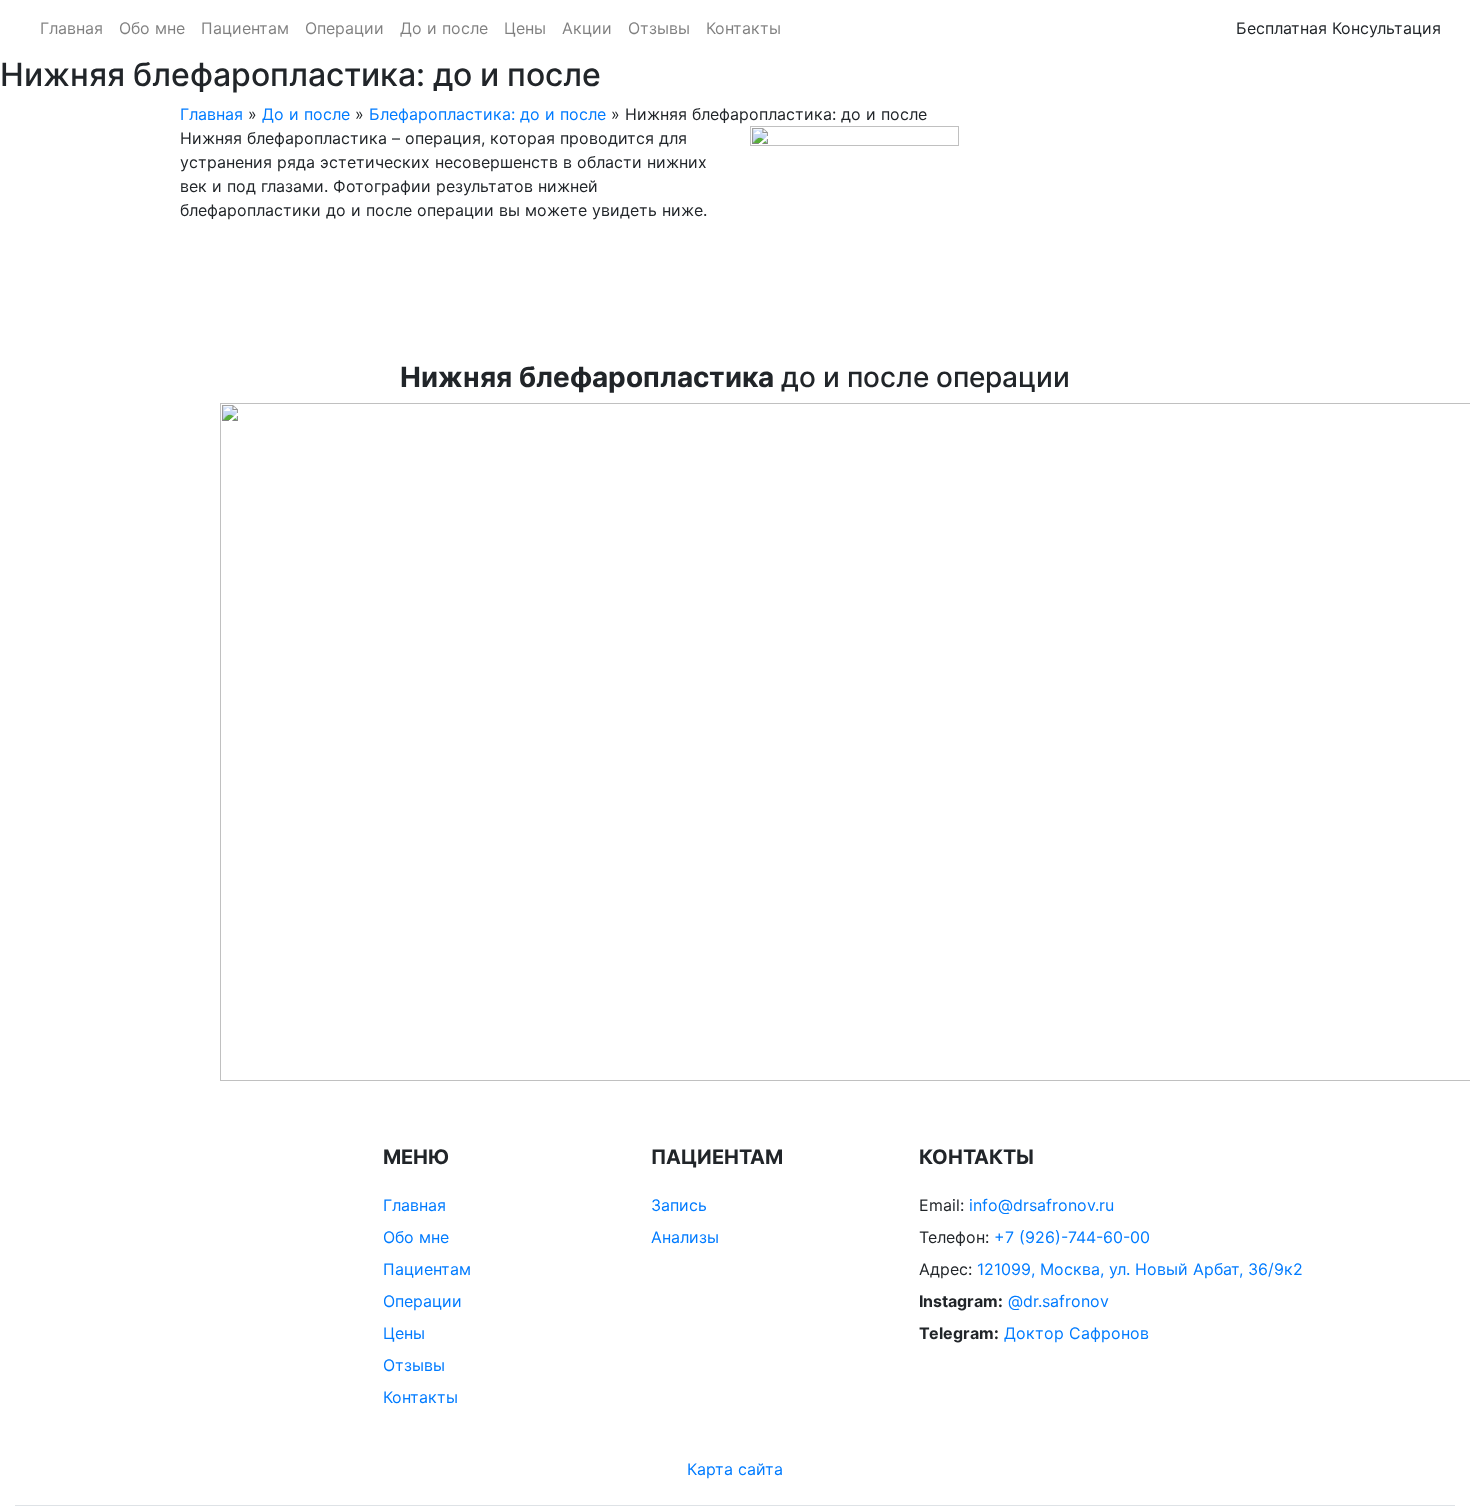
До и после (444, 28)
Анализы (685, 1237)
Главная (71, 28)
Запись (679, 1205)
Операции (344, 28)
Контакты (743, 28)
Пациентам (245, 28)
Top (1422, 1458)
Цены (525, 28)
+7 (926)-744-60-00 (1072, 1237)
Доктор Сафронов (1076, 1333)
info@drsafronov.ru (1041, 1205)
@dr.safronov (1058, 1301)
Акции (587, 28)
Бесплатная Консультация (1338, 28)
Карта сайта (735, 1469)
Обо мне (152, 28)
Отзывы (659, 28)
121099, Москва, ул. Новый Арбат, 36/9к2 (1140, 1269)
